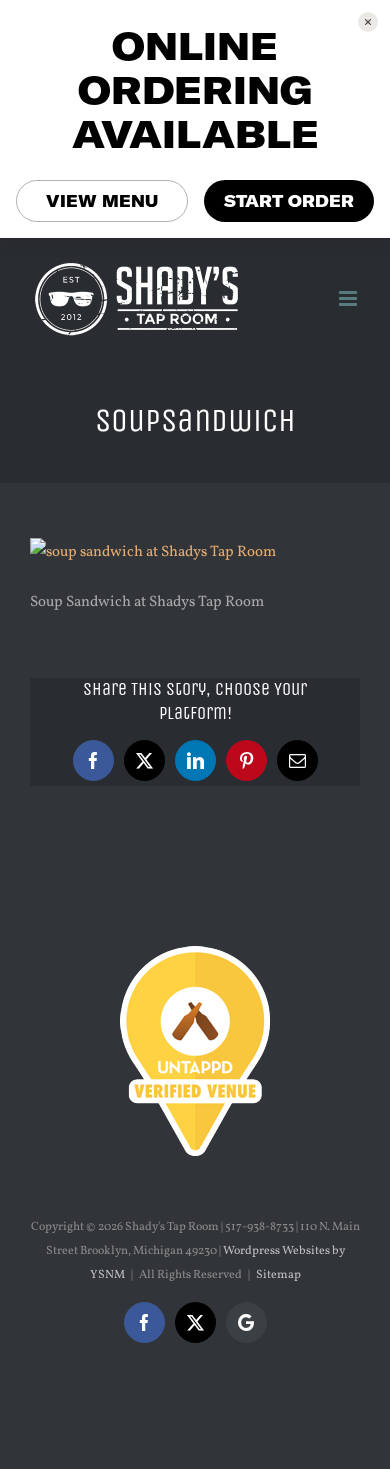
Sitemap (278, 1275)
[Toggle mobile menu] (349, 298)
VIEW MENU (102, 201)
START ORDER (289, 201)
